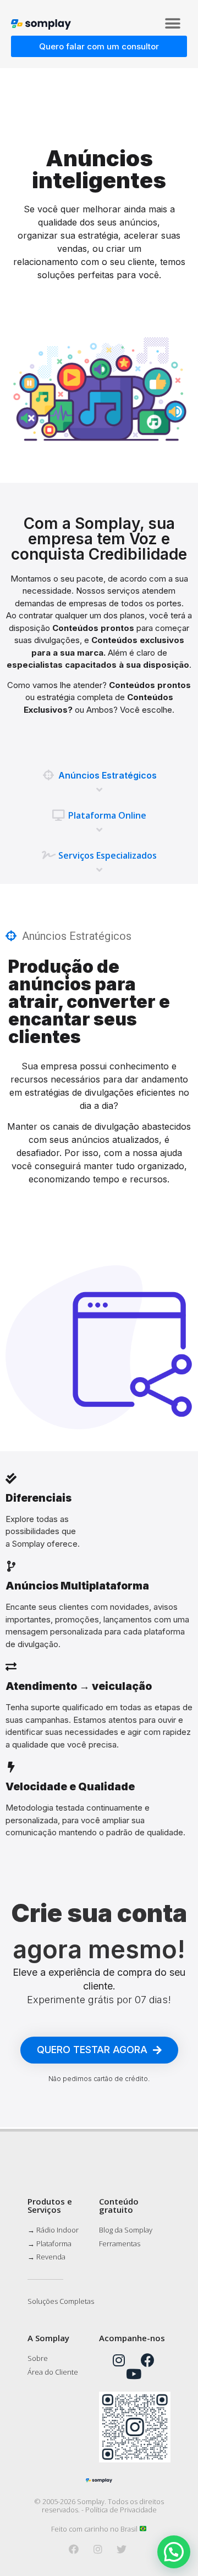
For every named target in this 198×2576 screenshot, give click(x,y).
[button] (173, 23)
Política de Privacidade (121, 2510)
